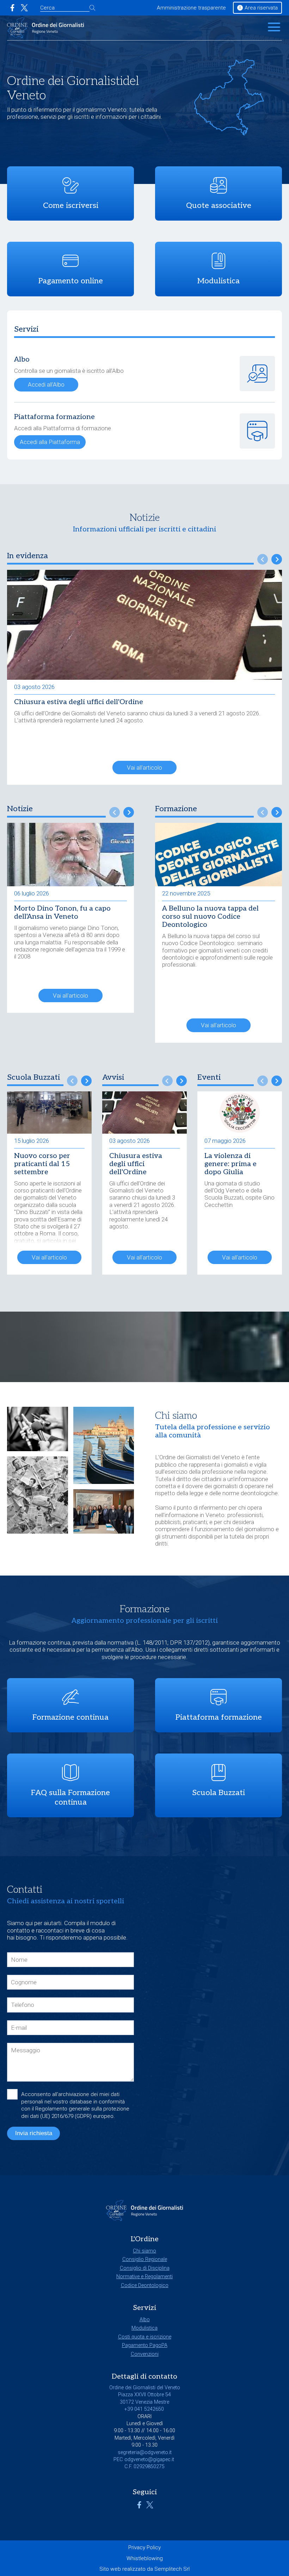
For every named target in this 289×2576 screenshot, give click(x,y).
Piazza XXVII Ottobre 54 (144, 2395)
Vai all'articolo (144, 768)
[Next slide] (277, 559)
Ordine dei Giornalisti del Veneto (200, 1457)
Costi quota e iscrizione (145, 2337)
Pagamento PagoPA (145, 2345)
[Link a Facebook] (12, 8)
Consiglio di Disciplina (145, 2268)
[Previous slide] (263, 559)
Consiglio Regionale (145, 2259)
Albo (145, 2320)
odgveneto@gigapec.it (149, 2460)
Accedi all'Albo (46, 384)
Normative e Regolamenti (144, 2277)
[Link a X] (24, 8)
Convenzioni (145, 2354)
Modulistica (144, 2328)
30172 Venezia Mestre (144, 2402)
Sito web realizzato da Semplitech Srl (144, 2569)
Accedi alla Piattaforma (50, 442)
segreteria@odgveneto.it (145, 2452)
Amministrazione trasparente (191, 8)
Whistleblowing (145, 2558)
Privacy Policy (144, 2547)
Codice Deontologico (145, 2285)
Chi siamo (144, 2251)
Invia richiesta (34, 2133)
